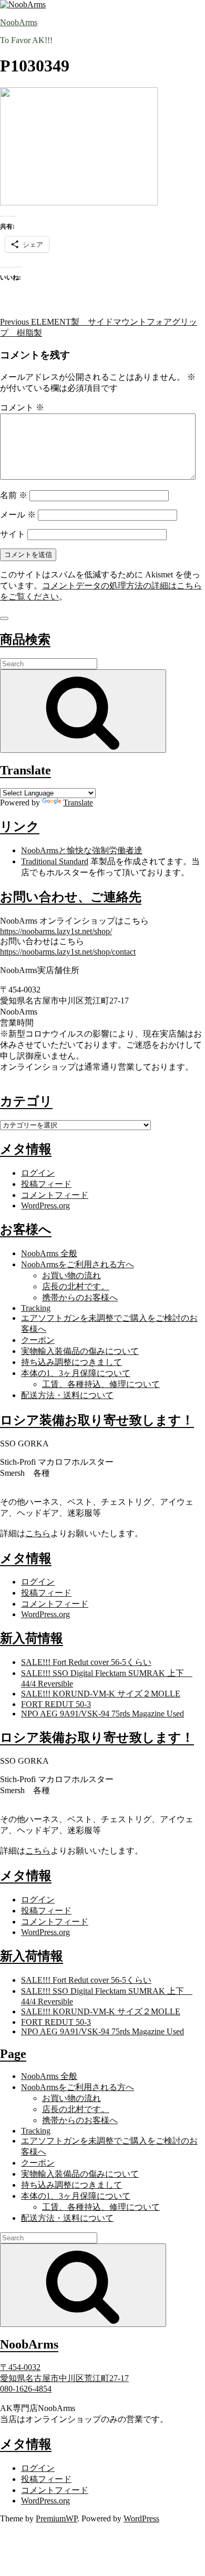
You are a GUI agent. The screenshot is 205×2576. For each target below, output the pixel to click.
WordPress (141, 2518)
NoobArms (19, 22)
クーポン (38, 1340)
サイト (13, 534)
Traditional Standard (55, 861)
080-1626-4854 (26, 2389)
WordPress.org (45, 1206)
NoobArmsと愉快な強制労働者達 (82, 850)
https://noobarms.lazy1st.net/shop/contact (68, 952)
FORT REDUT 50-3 (56, 1704)
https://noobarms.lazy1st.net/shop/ (56, 931)
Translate (78, 803)
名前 (14, 495)
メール (18, 515)
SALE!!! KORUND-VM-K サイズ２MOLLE (101, 1694)
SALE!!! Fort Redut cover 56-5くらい (86, 1662)
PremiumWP (57, 2518)
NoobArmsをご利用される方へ (78, 1264)
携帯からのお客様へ (80, 1297)
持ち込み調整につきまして (71, 1362)
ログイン (38, 1173)
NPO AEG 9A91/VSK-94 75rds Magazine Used (102, 1714)
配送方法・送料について (67, 1395)
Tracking (36, 1308)
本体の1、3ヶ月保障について (76, 1373)
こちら (38, 1533)
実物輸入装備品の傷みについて (80, 1351)
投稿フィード (46, 1184)
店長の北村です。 (76, 1286)
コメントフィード (55, 1195)
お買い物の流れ (71, 1275)
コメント (22, 407)
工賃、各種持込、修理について (101, 1384)
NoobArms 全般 (49, 1253)
